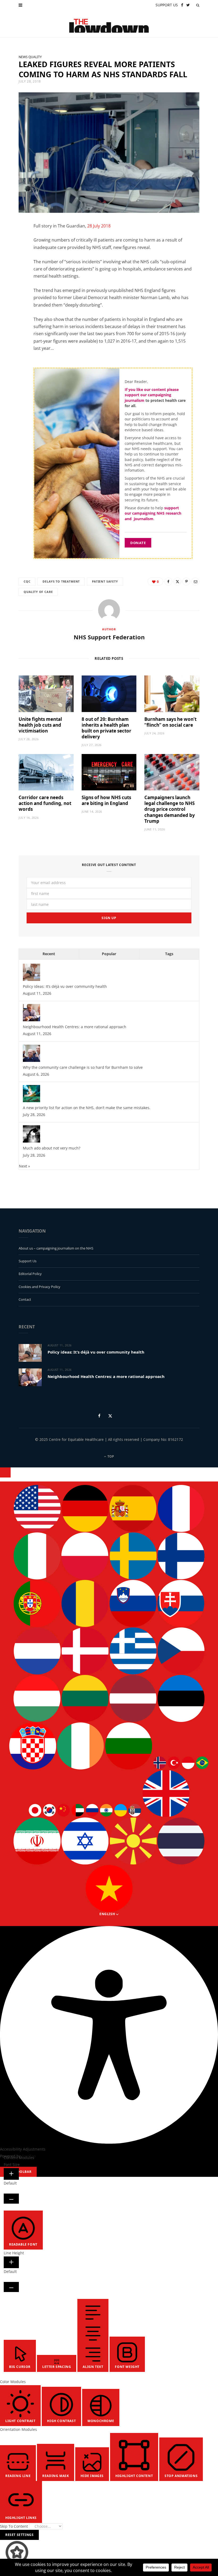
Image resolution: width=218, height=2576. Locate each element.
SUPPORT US (167, 5)
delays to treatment (61, 581)
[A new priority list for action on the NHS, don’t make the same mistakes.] (32, 1101)
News (23, 57)
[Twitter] (16, 257)
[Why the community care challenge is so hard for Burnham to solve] (32, 1060)
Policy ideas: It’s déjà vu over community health (65, 986)
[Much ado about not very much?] (32, 1141)
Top (110, 1456)
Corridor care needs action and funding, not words (45, 803)
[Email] (16, 284)
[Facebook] (16, 244)
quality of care (38, 592)
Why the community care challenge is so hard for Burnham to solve (83, 1067)
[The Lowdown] (109, 24)
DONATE (138, 543)
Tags (169, 954)
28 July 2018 (99, 226)
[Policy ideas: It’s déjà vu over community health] (32, 979)
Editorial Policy (30, 1274)
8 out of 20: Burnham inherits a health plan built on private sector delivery (106, 728)
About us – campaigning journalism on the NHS (56, 1248)
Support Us (28, 1261)
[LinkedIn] (16, 271)
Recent (49, 954)
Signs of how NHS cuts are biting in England (106, 800)
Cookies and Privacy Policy (39, 1287)
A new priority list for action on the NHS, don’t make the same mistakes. (87, 1108)
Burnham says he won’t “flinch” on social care (170, 722)
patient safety (105, 581)
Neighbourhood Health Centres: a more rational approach (75, 1027)
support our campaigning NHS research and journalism (153, 513)
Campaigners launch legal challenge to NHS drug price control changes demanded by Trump (170, 809)
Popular (109, 954)
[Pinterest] (186, 581)
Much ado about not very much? (52, 1148)
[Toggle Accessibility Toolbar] (5, 1472)
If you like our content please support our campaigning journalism (152, 395)
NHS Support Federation (109, 637)
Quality (35, 57)
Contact (25, 1299)
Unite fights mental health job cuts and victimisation (40, 725)
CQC (27, 581)
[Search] (198, 5)
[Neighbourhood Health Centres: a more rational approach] (32, 1020)
